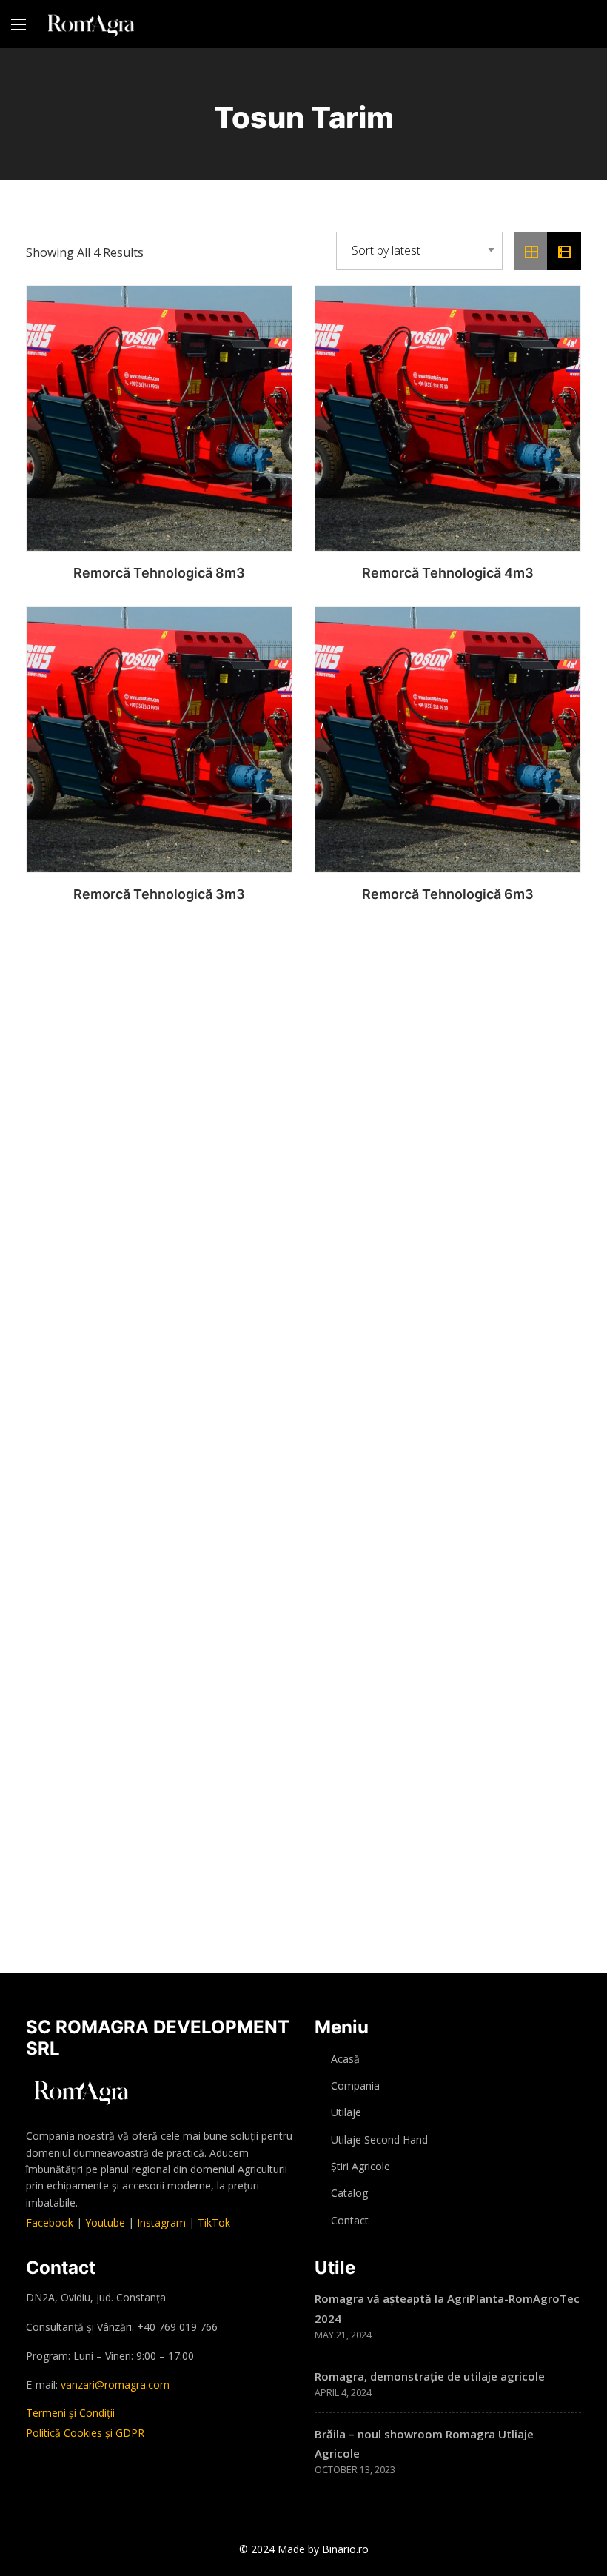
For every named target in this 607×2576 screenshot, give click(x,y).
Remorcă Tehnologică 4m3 (448, 573)
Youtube (105, 2222)
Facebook (50, 2222)
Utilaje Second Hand (379, 2140)
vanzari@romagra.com (115, 2385)
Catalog (349, 2193)
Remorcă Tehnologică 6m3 (448, 894)
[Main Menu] (19, 24)
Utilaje (346, 2112)
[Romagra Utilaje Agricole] (91, 24)
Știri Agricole (360, 2166)
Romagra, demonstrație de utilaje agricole (430, 2376)
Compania (355, 2085)
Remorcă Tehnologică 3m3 (159, 894)
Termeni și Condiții (70, 2413)
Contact (350, 2220)
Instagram (161, 2222)
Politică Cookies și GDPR (85, 2433)
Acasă (345, 2059)
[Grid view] (531, 251)
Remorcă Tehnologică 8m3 (159, 573)
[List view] (564, 251)
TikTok (214, 2222)
